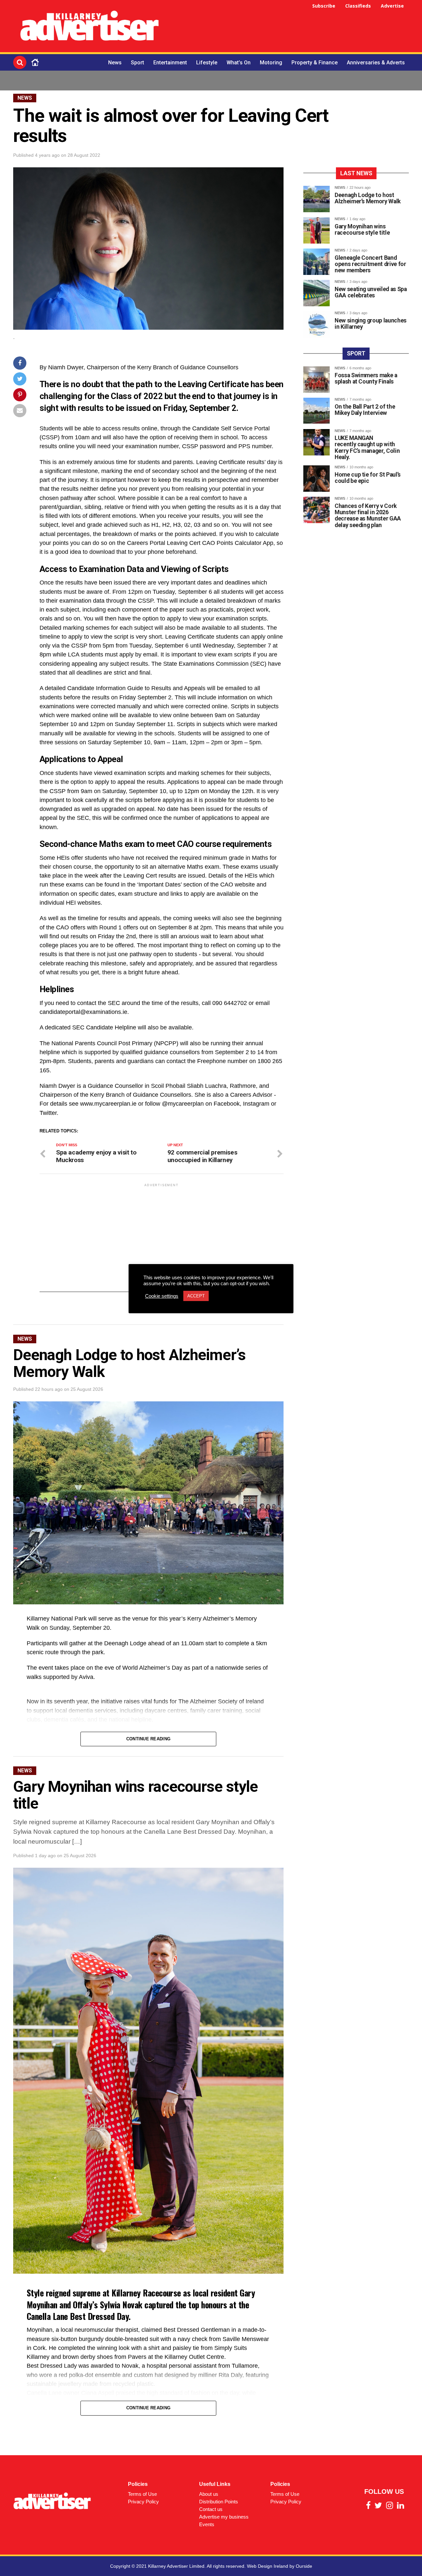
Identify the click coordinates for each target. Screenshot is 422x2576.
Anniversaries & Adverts (376, 63)
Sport (137, 63)
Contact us (211, 2509)
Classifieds (358, 6)
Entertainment (170, 63)
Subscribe (324, 6)
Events (207, 2524)
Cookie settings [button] (162, 1296)
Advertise (392, 6)
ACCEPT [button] (196, 1296)
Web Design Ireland (268, 2566)
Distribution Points (219, 2502)
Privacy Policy (143, 2502)
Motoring (271, 63)
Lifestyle (207, 63)
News (115, 63)
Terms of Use (142, 2494)
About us (209, 2494)
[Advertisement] (289, 27)
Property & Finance (315, 63)
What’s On (239, 63)
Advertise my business (224, 2517)
